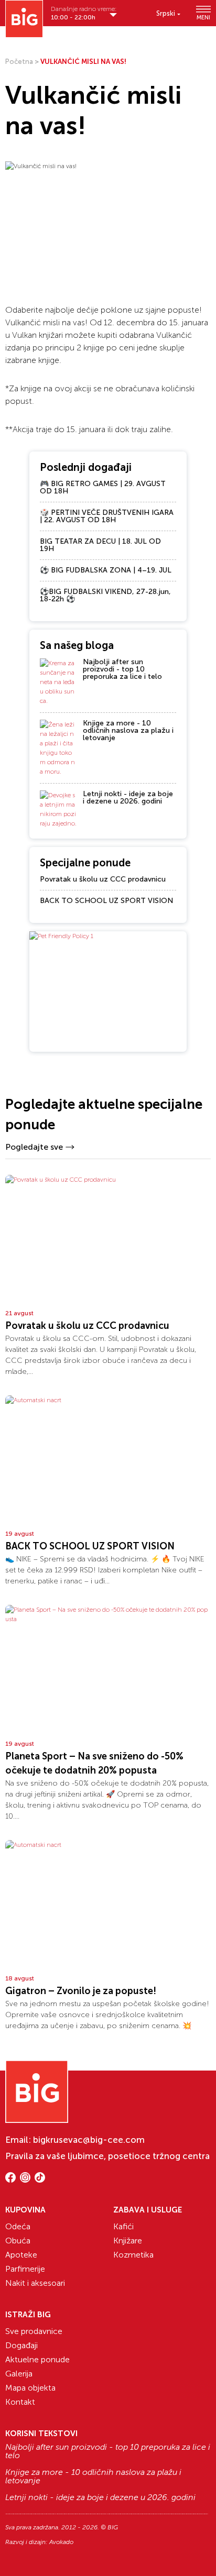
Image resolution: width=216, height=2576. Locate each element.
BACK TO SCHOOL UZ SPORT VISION (106, 901)
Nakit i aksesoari (35, 2283)
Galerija (19, 2374)
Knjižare (128, 2241)
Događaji (21, 2345)
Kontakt (20, 2402)
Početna (19, 62)
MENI (203, 17)
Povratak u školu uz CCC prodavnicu (103, 879)
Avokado (61, 2542)
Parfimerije (25, 2269)
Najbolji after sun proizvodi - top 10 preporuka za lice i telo (122, 669)
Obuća (18, 2241)
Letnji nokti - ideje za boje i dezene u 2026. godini (128, 797)
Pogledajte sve (34, 1147)
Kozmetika (133, 2255)
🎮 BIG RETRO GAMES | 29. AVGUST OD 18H (103, 487)
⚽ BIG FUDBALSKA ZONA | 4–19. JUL (106, 570)
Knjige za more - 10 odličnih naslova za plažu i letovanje (128, 730)
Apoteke (21, 2255)
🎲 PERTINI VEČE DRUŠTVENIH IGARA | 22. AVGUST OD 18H (107, 516)
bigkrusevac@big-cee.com (89, 2140)
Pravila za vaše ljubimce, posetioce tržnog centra (107, 2156)
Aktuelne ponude (37, 2359)
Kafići (123, 2226)
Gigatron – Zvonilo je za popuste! (81, 1991)
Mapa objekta (30, 2388)
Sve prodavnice (34, 2331)
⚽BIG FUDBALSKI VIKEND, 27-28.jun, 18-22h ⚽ (105, 595)
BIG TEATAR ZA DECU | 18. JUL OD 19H (100, 545)
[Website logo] (24, 19)
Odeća (18, 2226)
